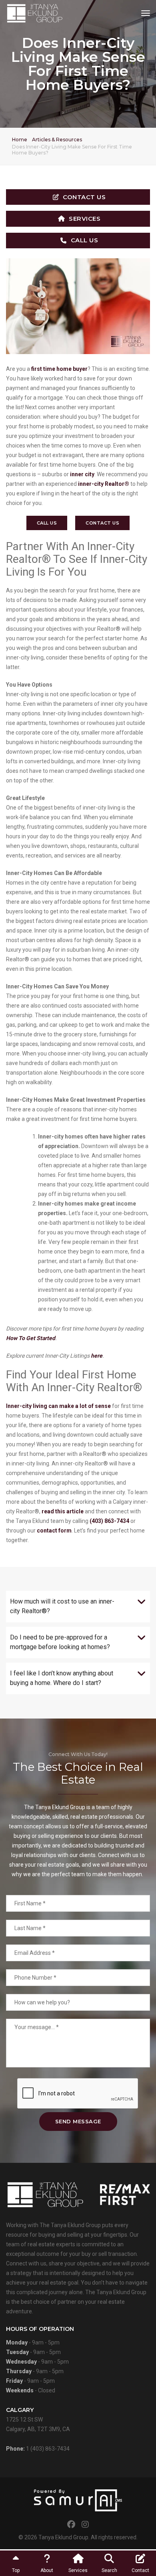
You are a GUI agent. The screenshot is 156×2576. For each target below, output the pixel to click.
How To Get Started (31, 1338)
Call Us (85, 240)
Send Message (78, 2121)
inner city (82, 474)
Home (20, 140)
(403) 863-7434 (109, 1521)
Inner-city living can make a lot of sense (58, 1406)
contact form (54, 1531)
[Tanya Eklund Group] (35, 13)
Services (85, 219)
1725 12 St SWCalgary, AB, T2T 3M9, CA (38, 2419)
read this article (63, 1511)
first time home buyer (59, 369)
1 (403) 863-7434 (48, 2449)
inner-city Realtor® (104, 484)
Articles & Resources (57, 140)
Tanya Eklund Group (63, 2537)
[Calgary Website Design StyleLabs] (78, 2500)
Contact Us (84, 197)
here (97, 1356)
